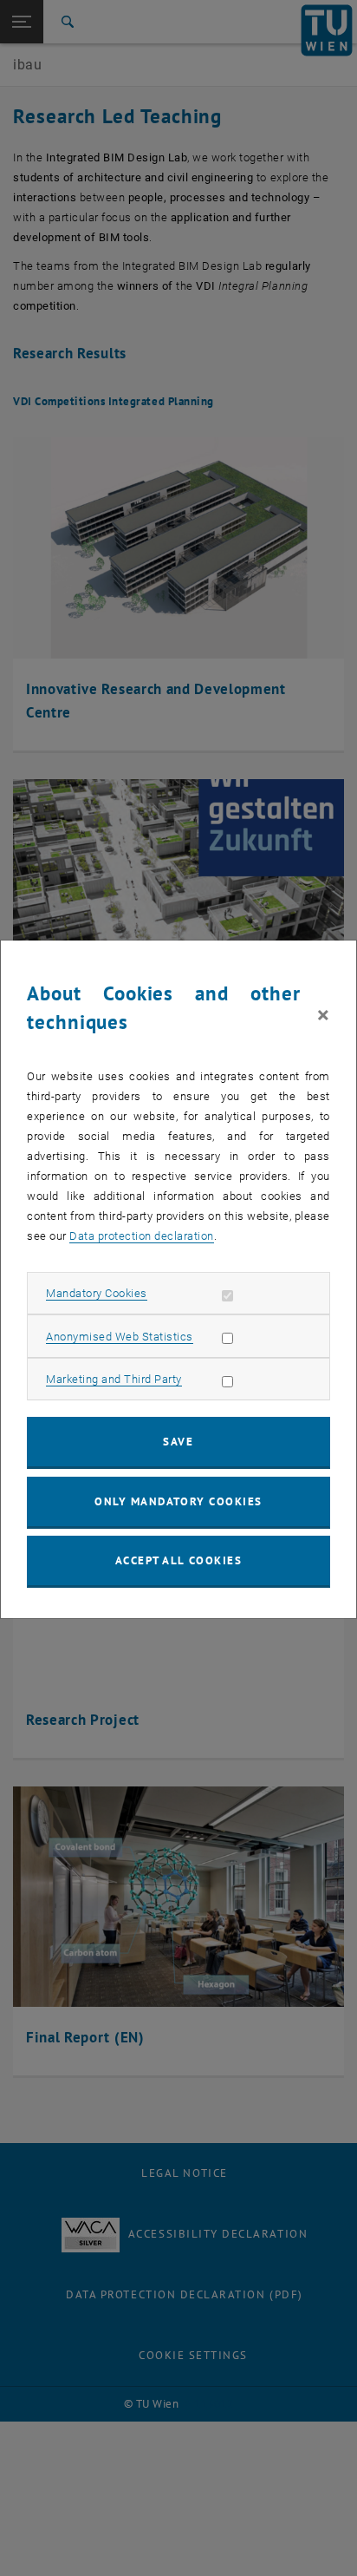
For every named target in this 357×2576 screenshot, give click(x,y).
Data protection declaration (142, 1236)
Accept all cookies (179, 1560)
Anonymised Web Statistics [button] (120, 1337)
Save (178, 1442)
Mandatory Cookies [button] (97, 1293)
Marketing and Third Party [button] (114, 1379)
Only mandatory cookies (178, 1501)
